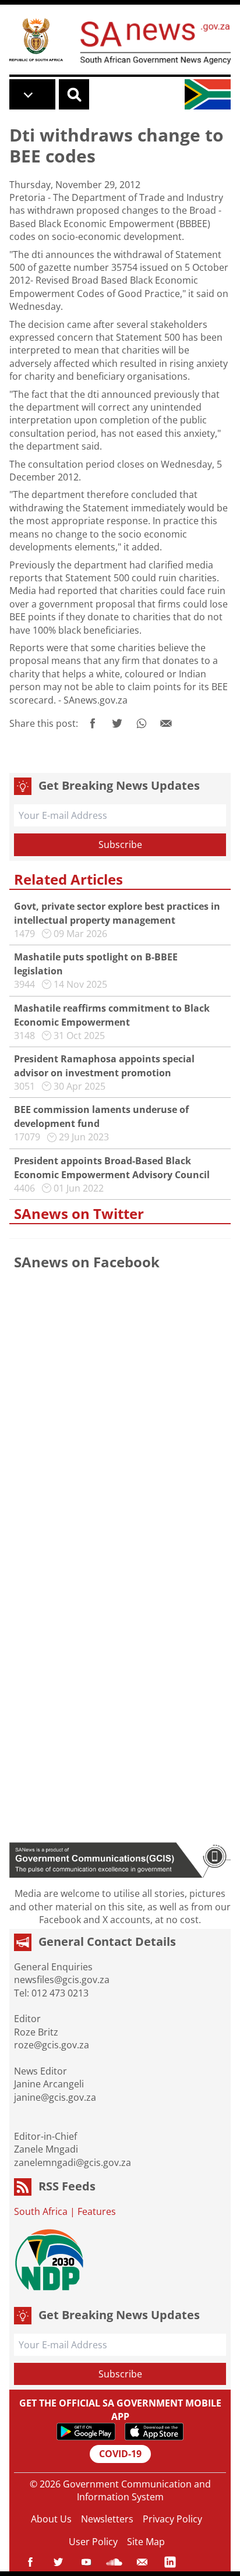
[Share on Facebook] (93, 723)
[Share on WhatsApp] (142, 723)
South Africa (41, 2211)
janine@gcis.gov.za (55, 2097)
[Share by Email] (166, 723)
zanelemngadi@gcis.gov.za (73, 2162)
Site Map (146, 2542)
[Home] (36, 39)
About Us (51, 2519)
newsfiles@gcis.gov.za (62, 1980)
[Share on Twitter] (117, 723)
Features (97, 2211)
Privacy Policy (172, 2519)
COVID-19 (120, 2454)
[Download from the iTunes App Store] (154, 2432)
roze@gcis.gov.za (52, 2045)
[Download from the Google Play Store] (86, 2432)
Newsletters (107, 2519)
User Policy (93, 2542)
